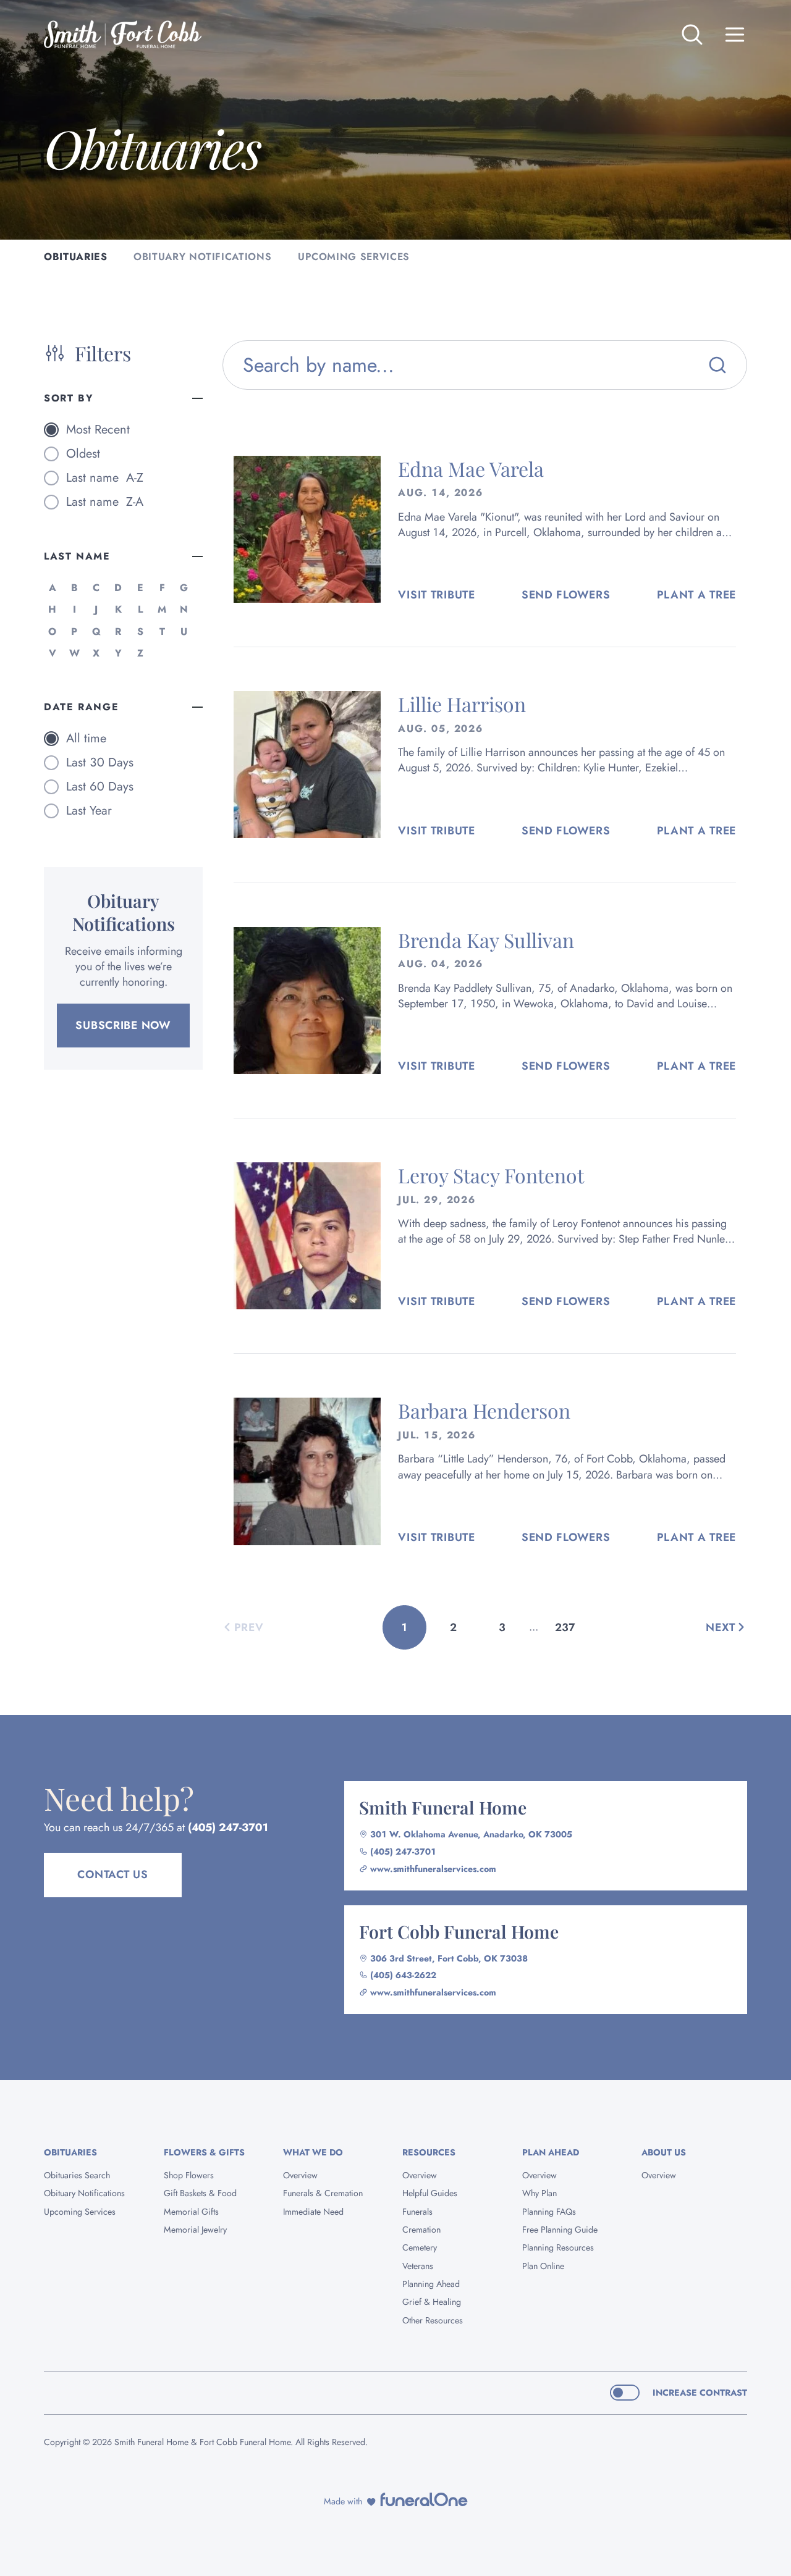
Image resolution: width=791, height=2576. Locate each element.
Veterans (418, 2266)
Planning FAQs (549, 2212)
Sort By (69, 398)
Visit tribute (436, 595)
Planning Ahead (431, 2284)
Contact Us (112, 1874)
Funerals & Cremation (323, 2193)
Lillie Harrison (462, 704)
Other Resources (433, 2320)
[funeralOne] (424, 2499)
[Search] (717, 365)
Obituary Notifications (84, 2193)
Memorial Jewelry (195, 2230)
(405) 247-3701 (228, 1827)
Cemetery (420, 2247)
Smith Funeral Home (443, 1807)
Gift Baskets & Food (200, 2193)
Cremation (421, 2230)
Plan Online (543, 2266)
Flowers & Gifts (204, 2152)
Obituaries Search (77, 2175)
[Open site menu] (735, 35)
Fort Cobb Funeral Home (459, 1931)
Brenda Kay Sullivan (486, 940)
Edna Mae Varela (471, 468)
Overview (300, 2175)
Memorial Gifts (191, 2212)
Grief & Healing (432, 2302)
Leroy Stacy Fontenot (491, 1175)
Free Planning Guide (560, 2230)
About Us (664, 2152)
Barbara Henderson (484, 1410)
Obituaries (70, 2152)
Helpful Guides (430, 2193)
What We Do (313, 2152)
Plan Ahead (551, 2152)
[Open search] (692, 35)
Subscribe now (123, 1025)
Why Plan (539, 2193)
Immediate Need (313, 2212)
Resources (429, 2152)
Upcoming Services (80, 2212)
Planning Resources (558, 2247)
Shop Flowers (189, 2175)
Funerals (417, 2212)
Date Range (81, 707)
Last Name (77, 556)
